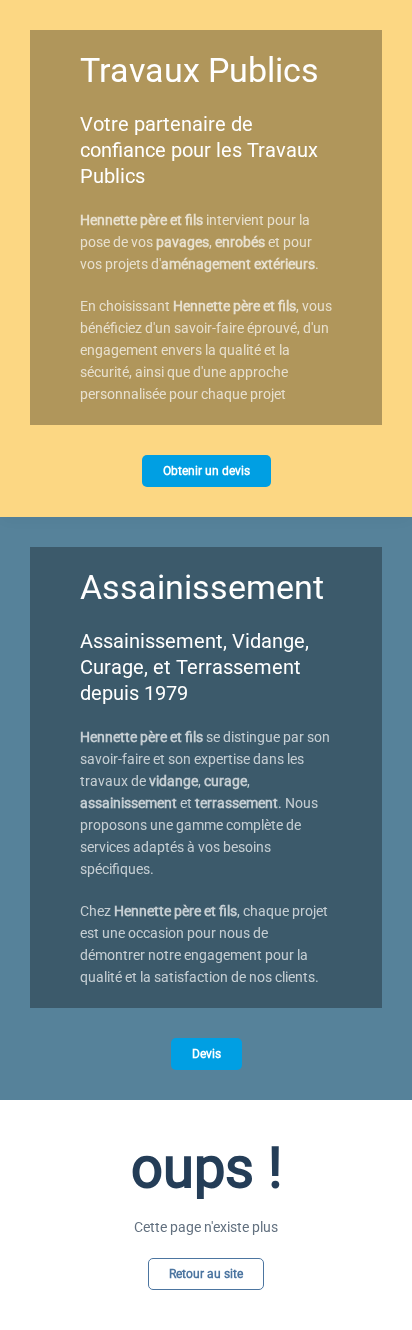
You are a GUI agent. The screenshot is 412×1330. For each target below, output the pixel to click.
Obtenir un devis (206, 471)
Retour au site (206, 1274)
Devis (206, 1054)
